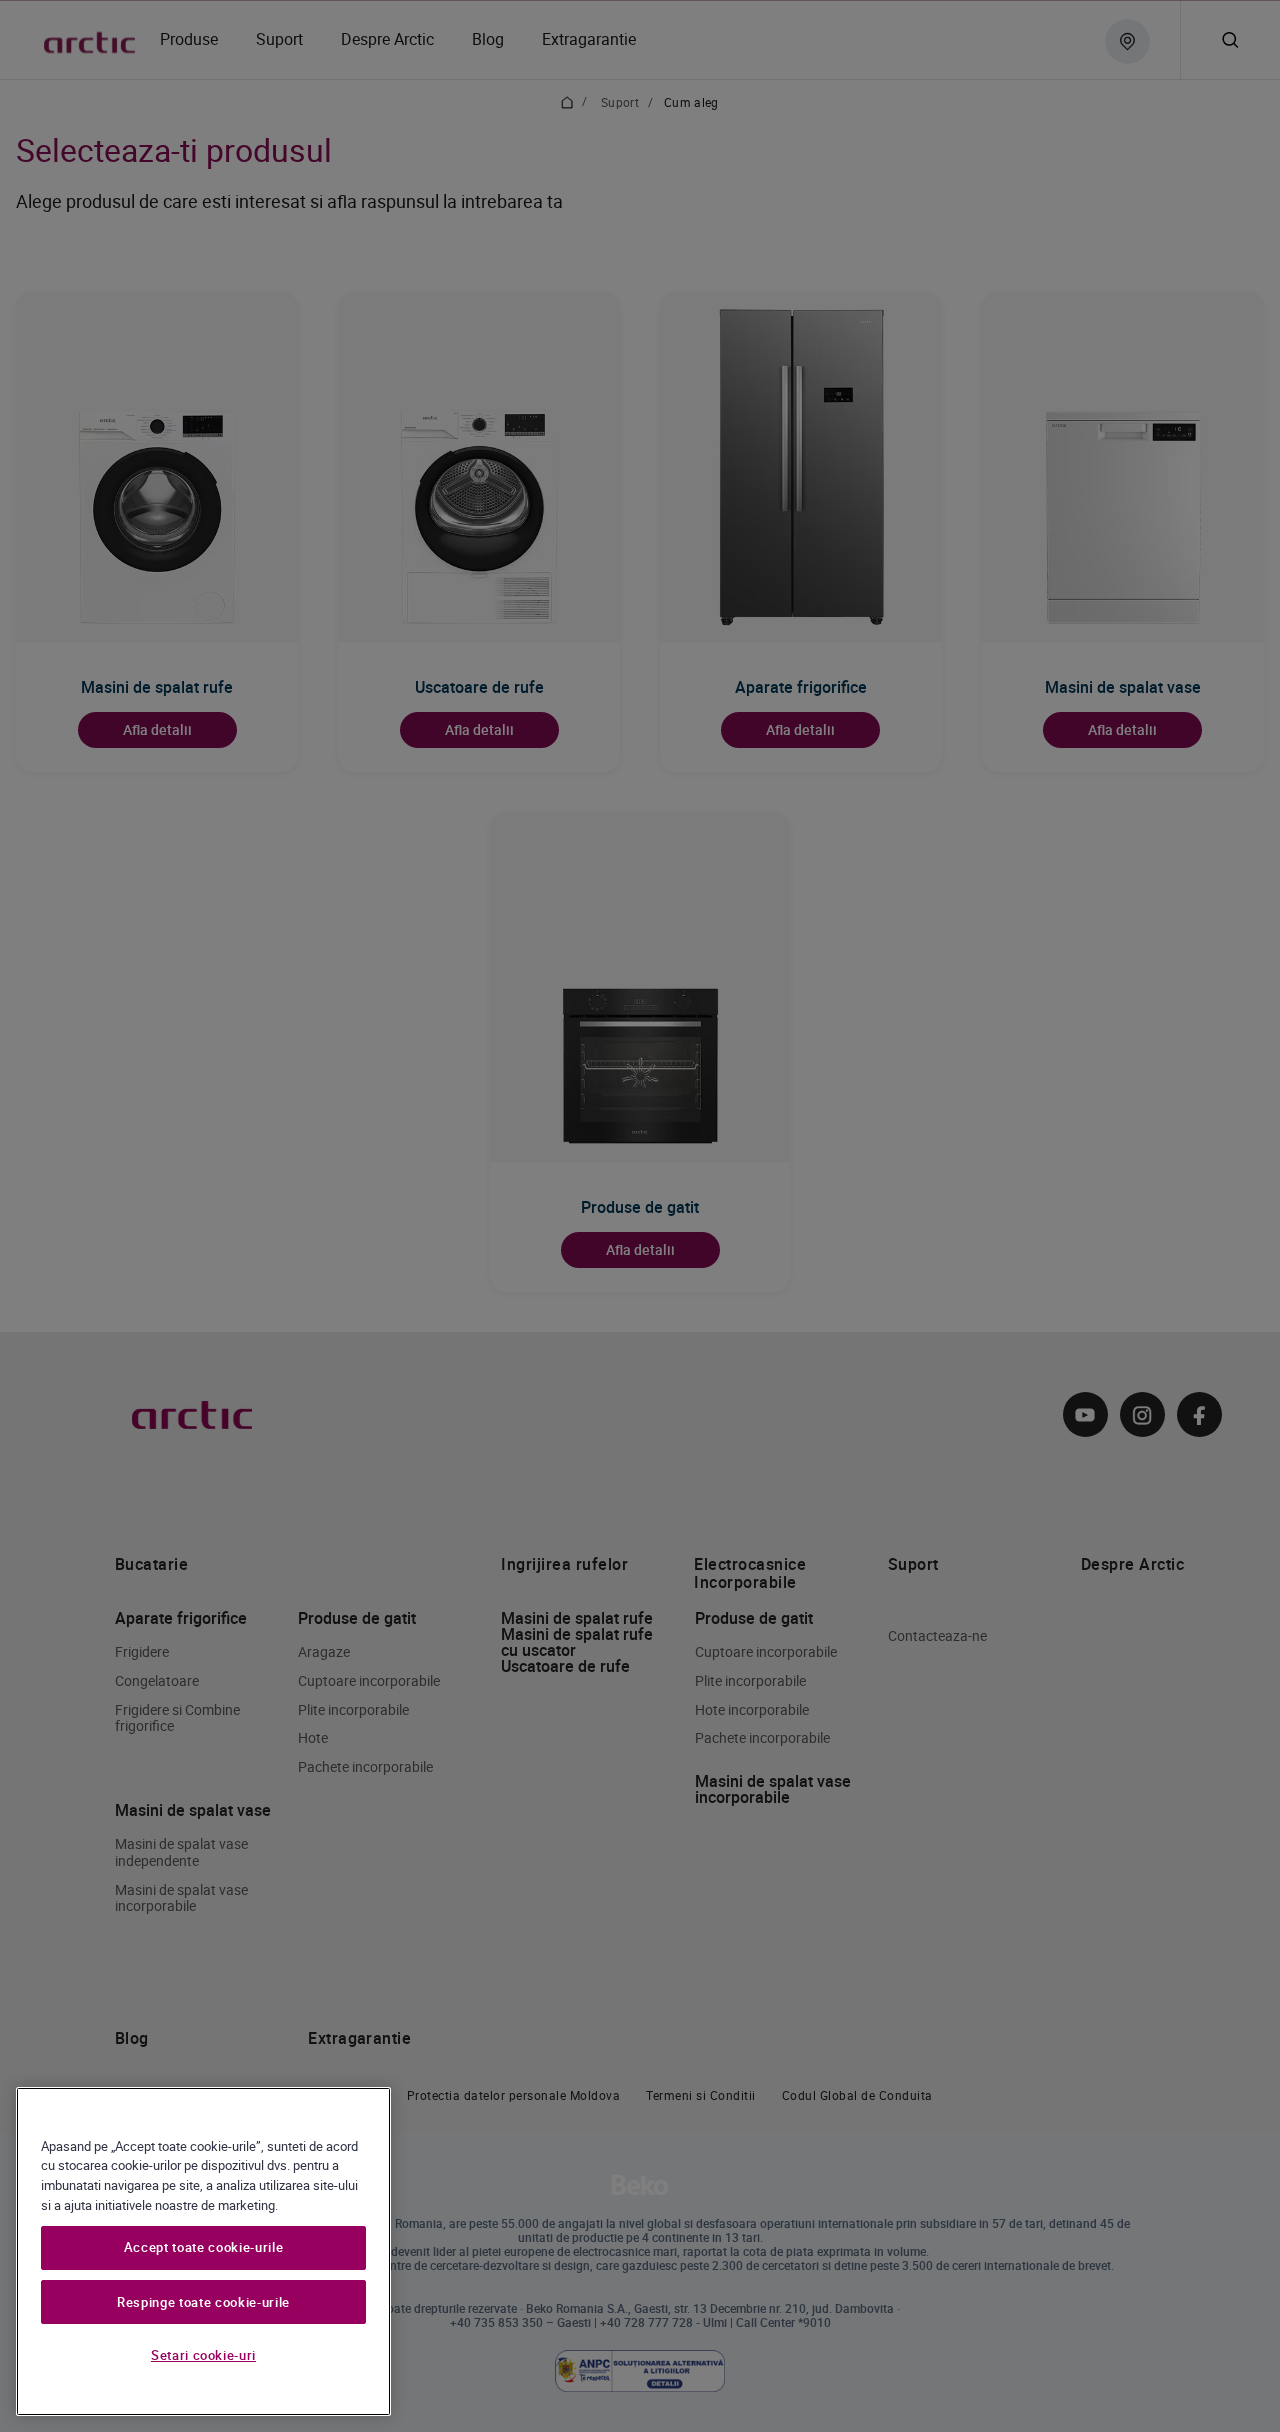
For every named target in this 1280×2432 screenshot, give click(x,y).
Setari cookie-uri (203, 2355)
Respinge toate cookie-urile (203, 2302)
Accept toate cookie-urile (203, 2248)
